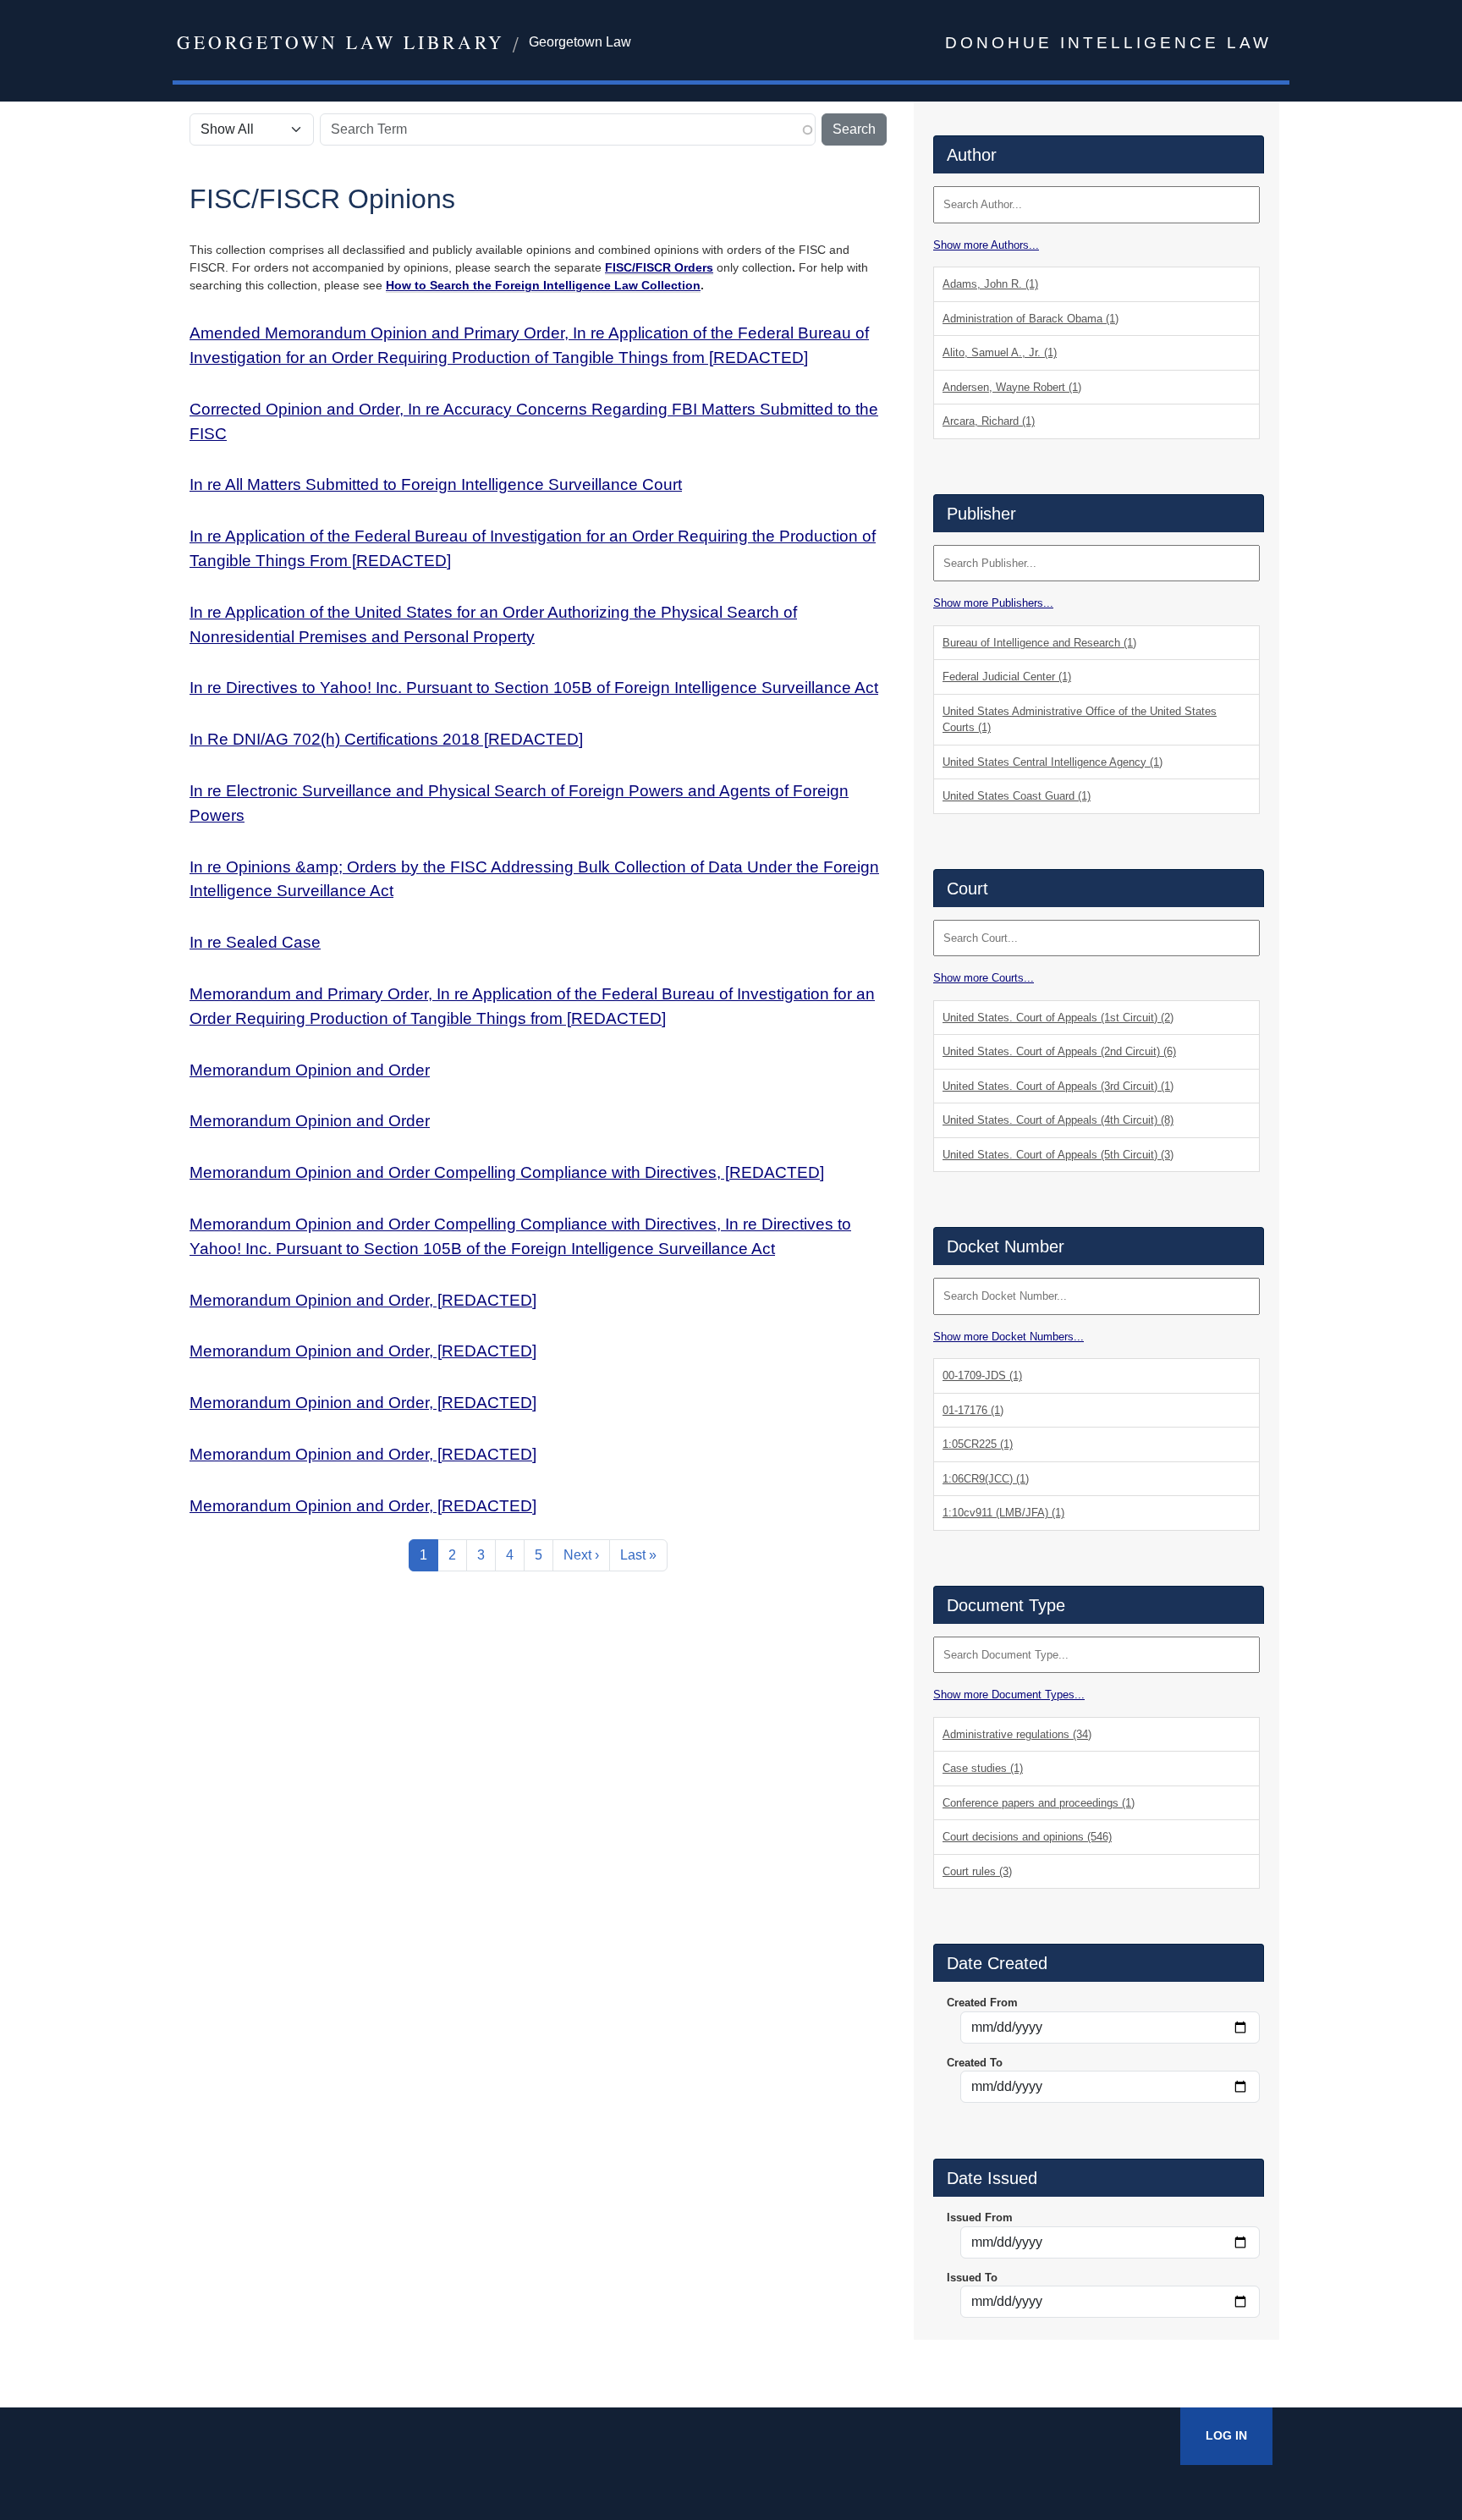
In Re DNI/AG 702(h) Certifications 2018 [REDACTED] (386, 739)
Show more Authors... (986, 245)
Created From (982, 2003)
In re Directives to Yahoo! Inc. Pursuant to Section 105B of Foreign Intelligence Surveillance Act (534, 688)
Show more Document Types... (1009, 1695)
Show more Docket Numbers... (1009, 1337)
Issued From (980, 2217)
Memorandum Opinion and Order (310, 1070)
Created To (975, 2063)
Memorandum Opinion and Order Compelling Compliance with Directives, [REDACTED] (507, 1172)
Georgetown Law (580, 42)
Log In (1226, 2435)
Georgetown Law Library (341, 42)
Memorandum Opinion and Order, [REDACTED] (363, 1300)
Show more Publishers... (993, 603)
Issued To (972, 2278)
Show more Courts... (984, 978)
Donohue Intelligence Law (1108, 43)
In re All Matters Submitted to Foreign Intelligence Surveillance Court (436, 484)
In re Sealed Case (255, 942)
